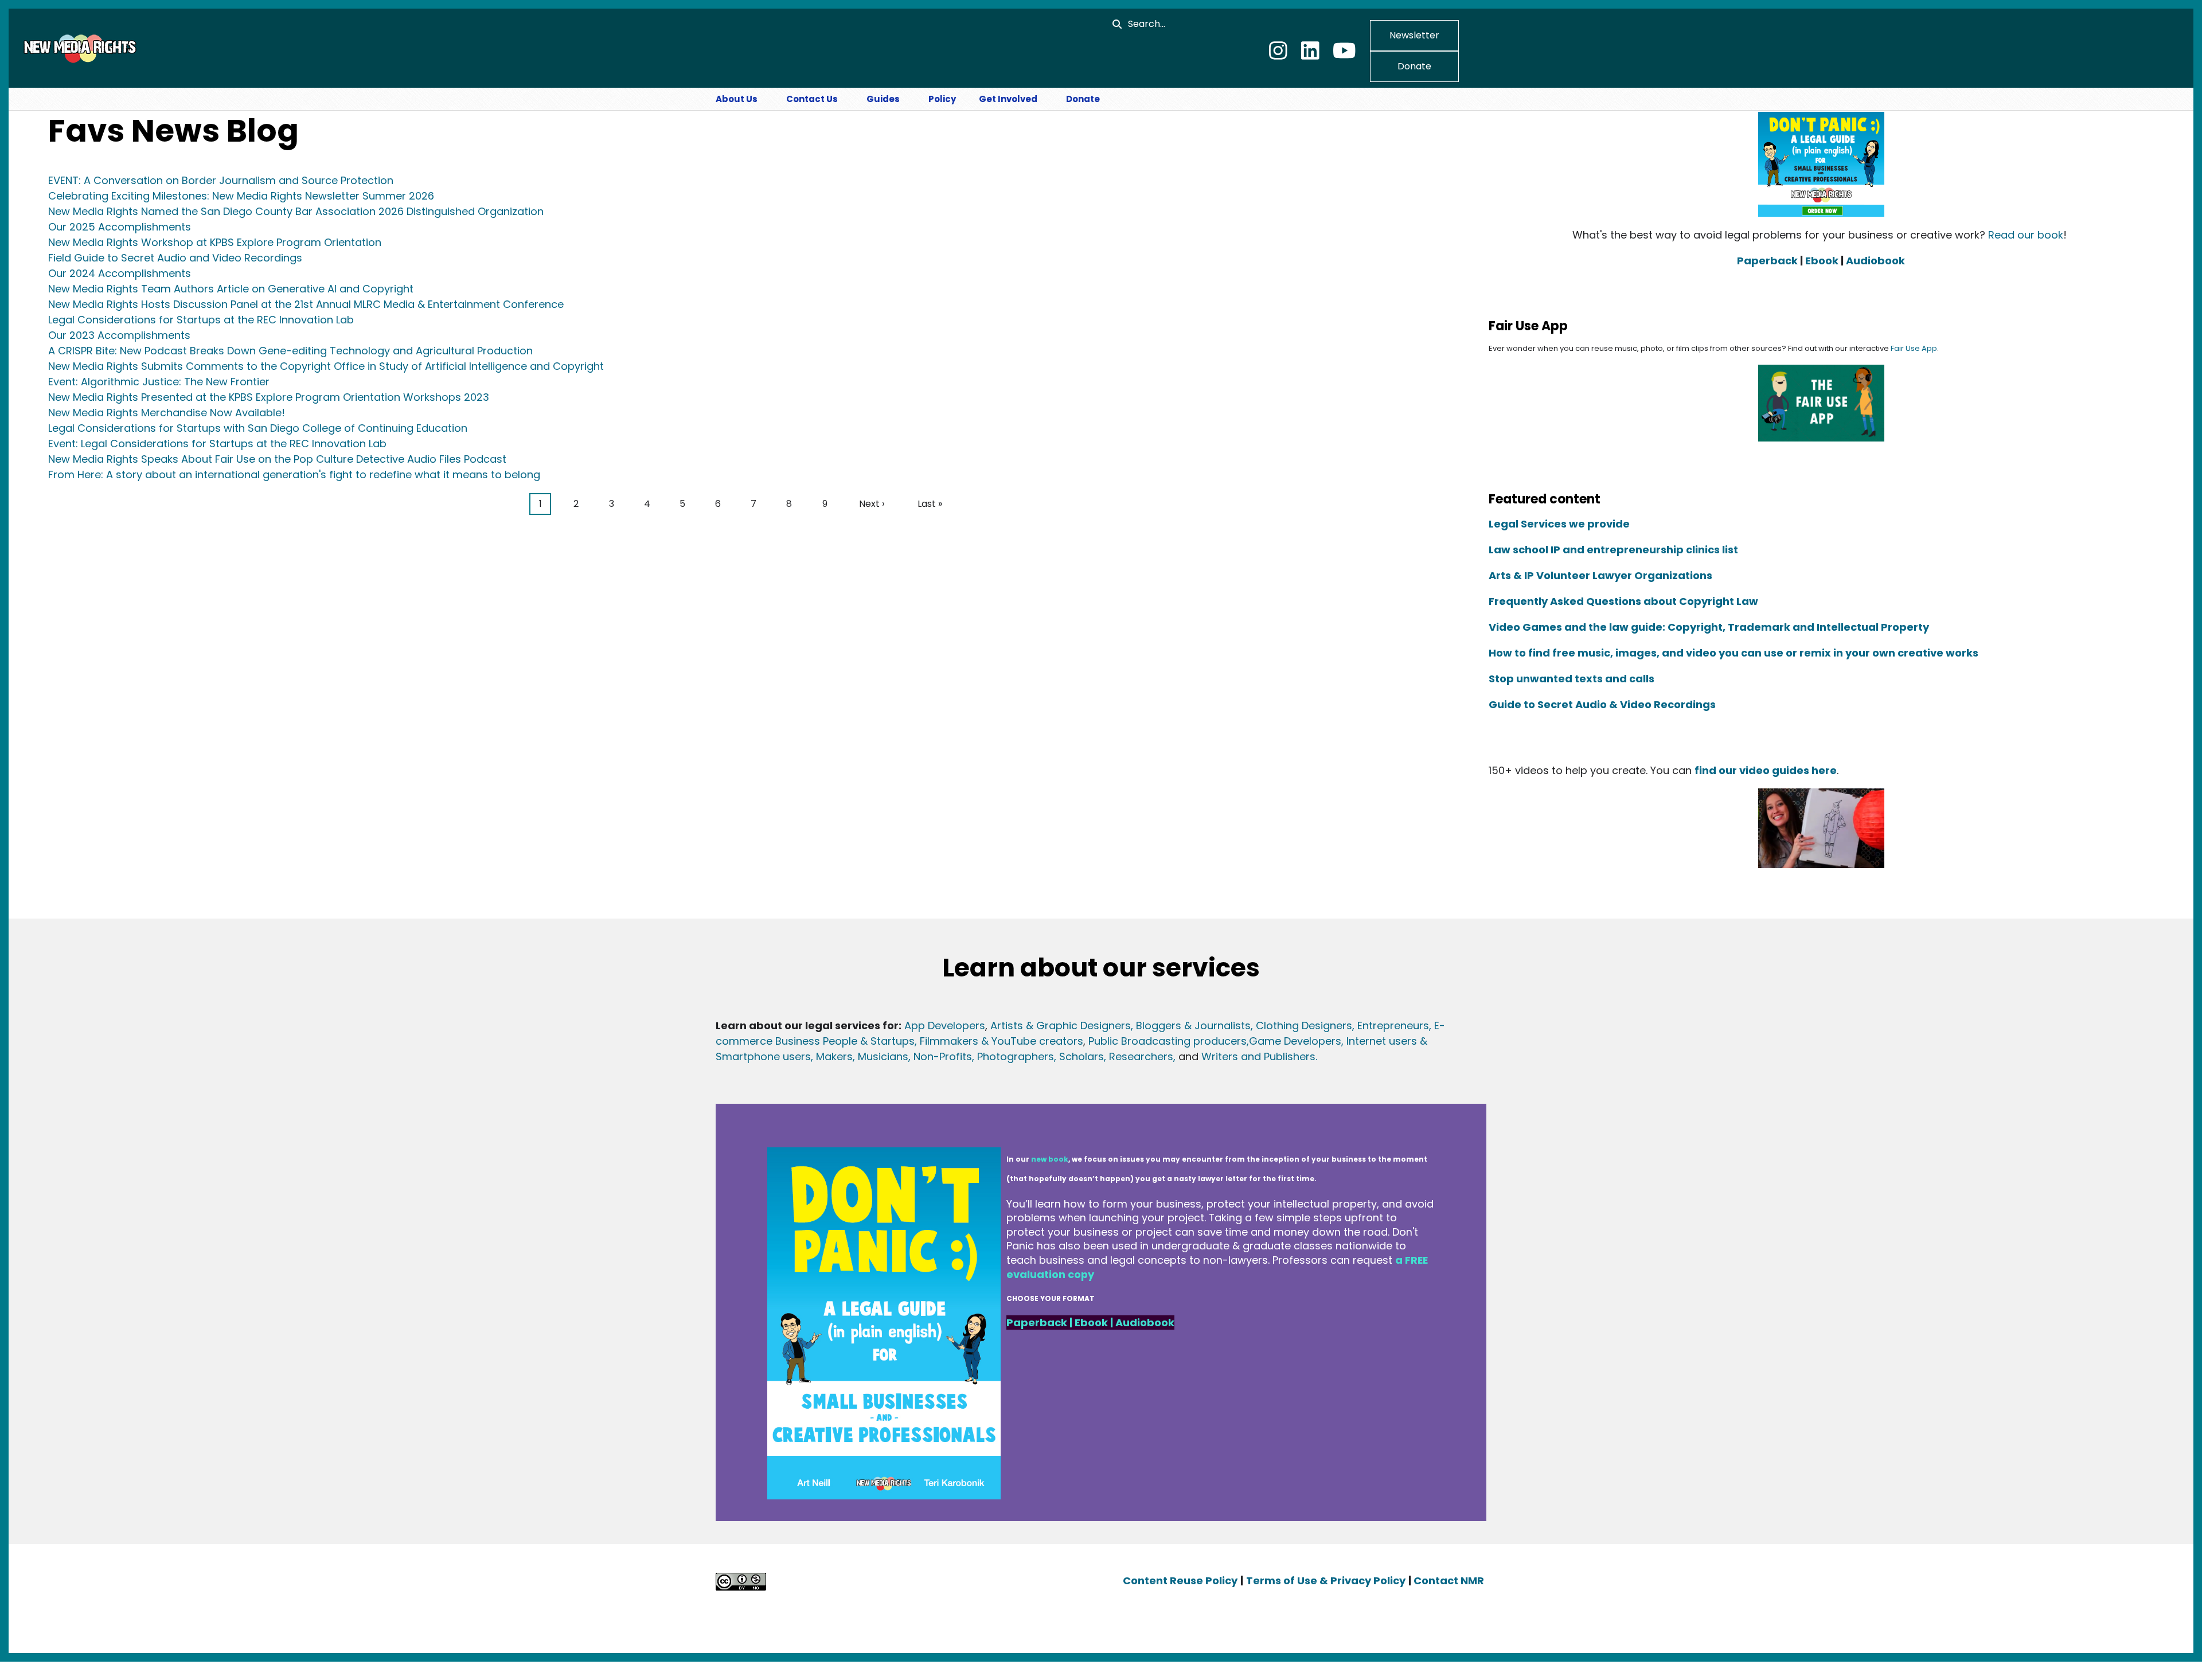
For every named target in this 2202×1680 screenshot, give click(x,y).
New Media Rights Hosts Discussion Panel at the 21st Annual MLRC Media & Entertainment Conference (306, 304)
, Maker (829, 1056)
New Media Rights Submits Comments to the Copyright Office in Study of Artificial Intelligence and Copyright (326, 366)
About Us (737, 99)
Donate (1414, 66)
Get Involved (1008, 99)
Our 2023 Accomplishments (119, 335)
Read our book (2026, 235)
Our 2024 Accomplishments (120, 273)
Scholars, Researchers (1115, 1056)
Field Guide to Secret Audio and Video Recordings (175, 258)
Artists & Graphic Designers (1061, 1025)
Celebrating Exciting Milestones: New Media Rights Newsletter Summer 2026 (241, 196)
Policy (942, 99)
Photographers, (1015, 1056)
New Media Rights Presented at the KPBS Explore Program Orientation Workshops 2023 (269, 397)
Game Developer (1292, 1041)
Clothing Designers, (1305, 1025)
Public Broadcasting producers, (1169, 1041)
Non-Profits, (944, 1056)
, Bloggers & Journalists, (1193, 1025)
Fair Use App (1914, 348)
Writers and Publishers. (1259, 1056)
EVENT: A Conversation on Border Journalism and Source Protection (221, 180)
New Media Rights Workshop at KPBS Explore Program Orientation (215, 242)
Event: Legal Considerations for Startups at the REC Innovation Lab (217, 444)
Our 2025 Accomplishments (120, 227)
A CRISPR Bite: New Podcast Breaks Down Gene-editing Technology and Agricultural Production (290, 351)
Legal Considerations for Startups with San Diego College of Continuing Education (258, 428)
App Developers (945, 1025)
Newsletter (1414, 35)
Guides (883, 99)
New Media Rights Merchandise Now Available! (167, 413)
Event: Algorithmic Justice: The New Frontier (159, 382)
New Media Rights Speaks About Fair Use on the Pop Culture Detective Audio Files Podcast (277, 459)
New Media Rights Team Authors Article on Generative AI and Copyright (231, 289)
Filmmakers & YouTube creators (1002, 1041)
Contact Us (812, 99)
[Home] (79, 48)
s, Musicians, (879, 1056)
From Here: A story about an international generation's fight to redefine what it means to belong (294, 474)
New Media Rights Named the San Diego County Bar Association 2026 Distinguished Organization (296, 211)
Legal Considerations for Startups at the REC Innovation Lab (201, 320)
